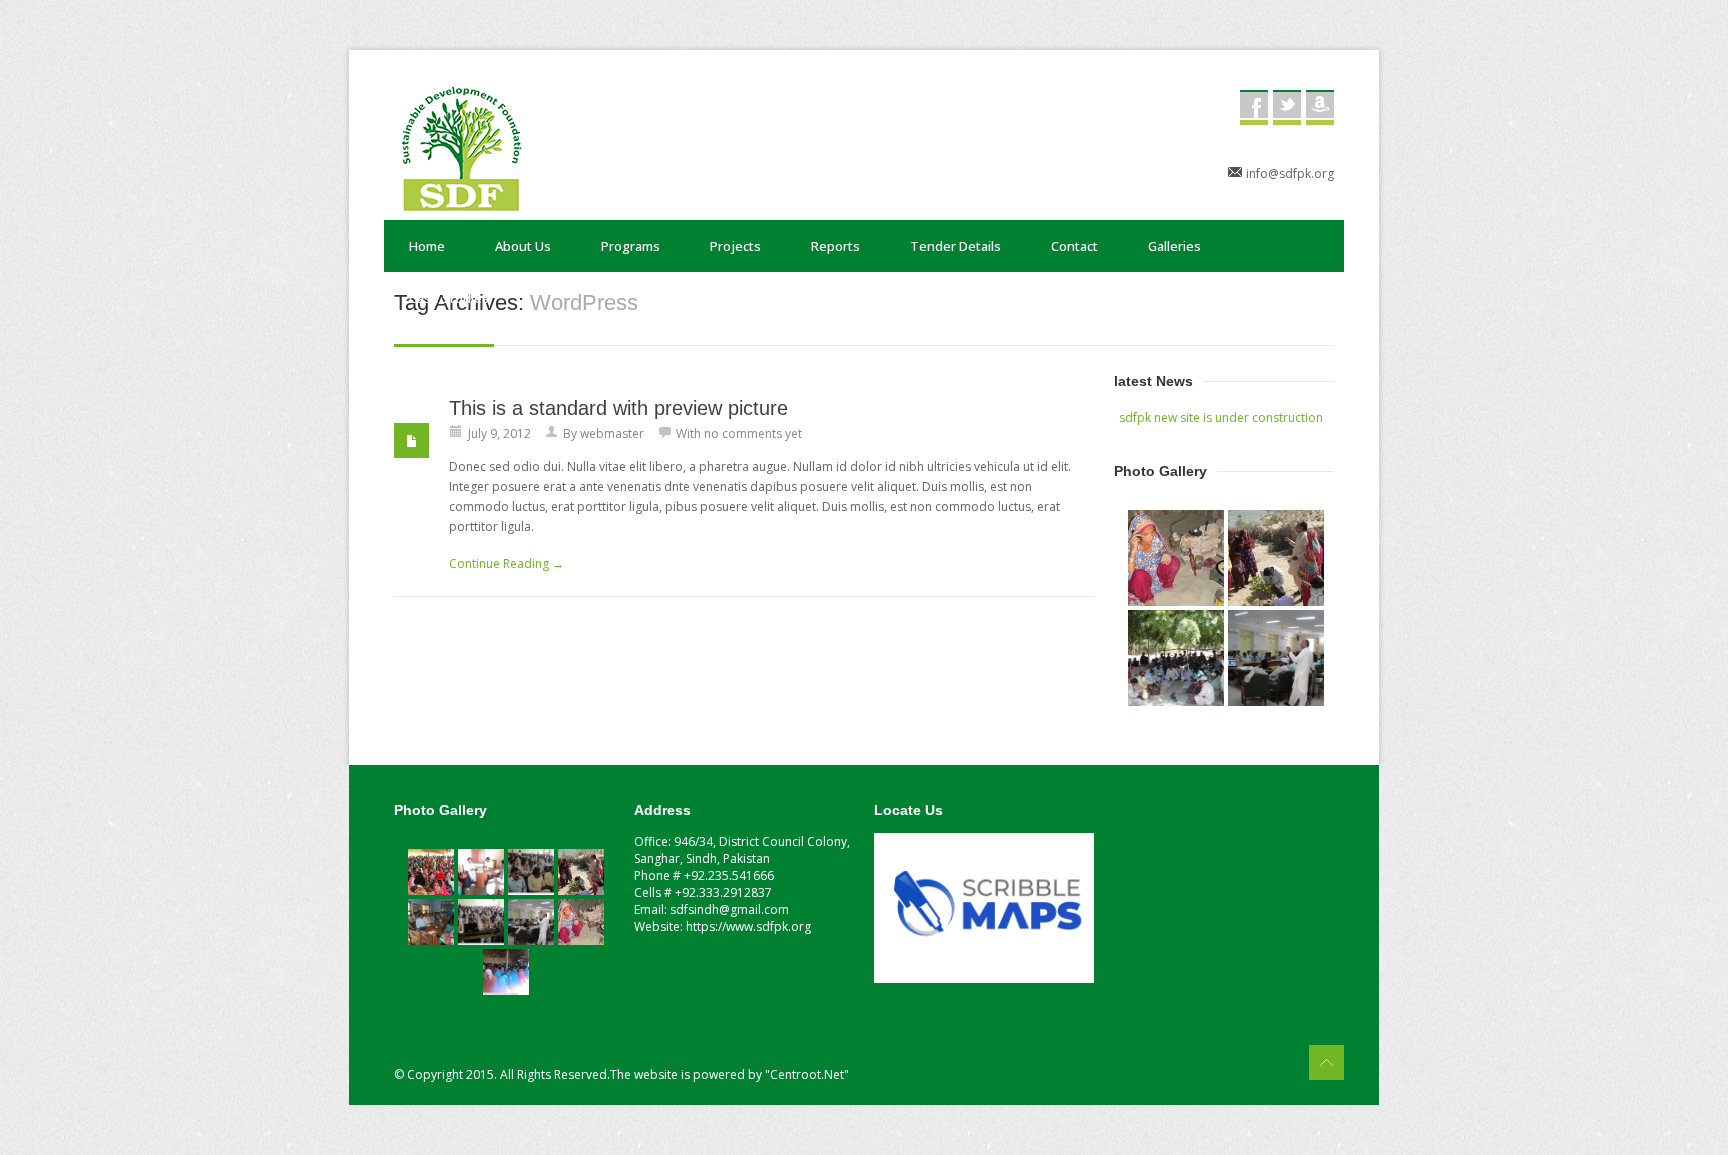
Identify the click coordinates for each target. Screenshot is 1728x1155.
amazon (1320, 107)
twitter (1287, 107)
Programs (630, 246)
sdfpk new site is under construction (1221, 417)
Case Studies (449, 298)
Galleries (1174, 246)
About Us (523, 246)
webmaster (612, 433)
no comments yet (753, 433)
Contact (1074, 246)
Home (427, 246)
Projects (735, 246)
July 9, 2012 (499, 433)
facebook (1254, 107)
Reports (835, 246)
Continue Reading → (506, 563)
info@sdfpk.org (1290, 173)
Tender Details (955, 246)
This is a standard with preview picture (618, 408)
